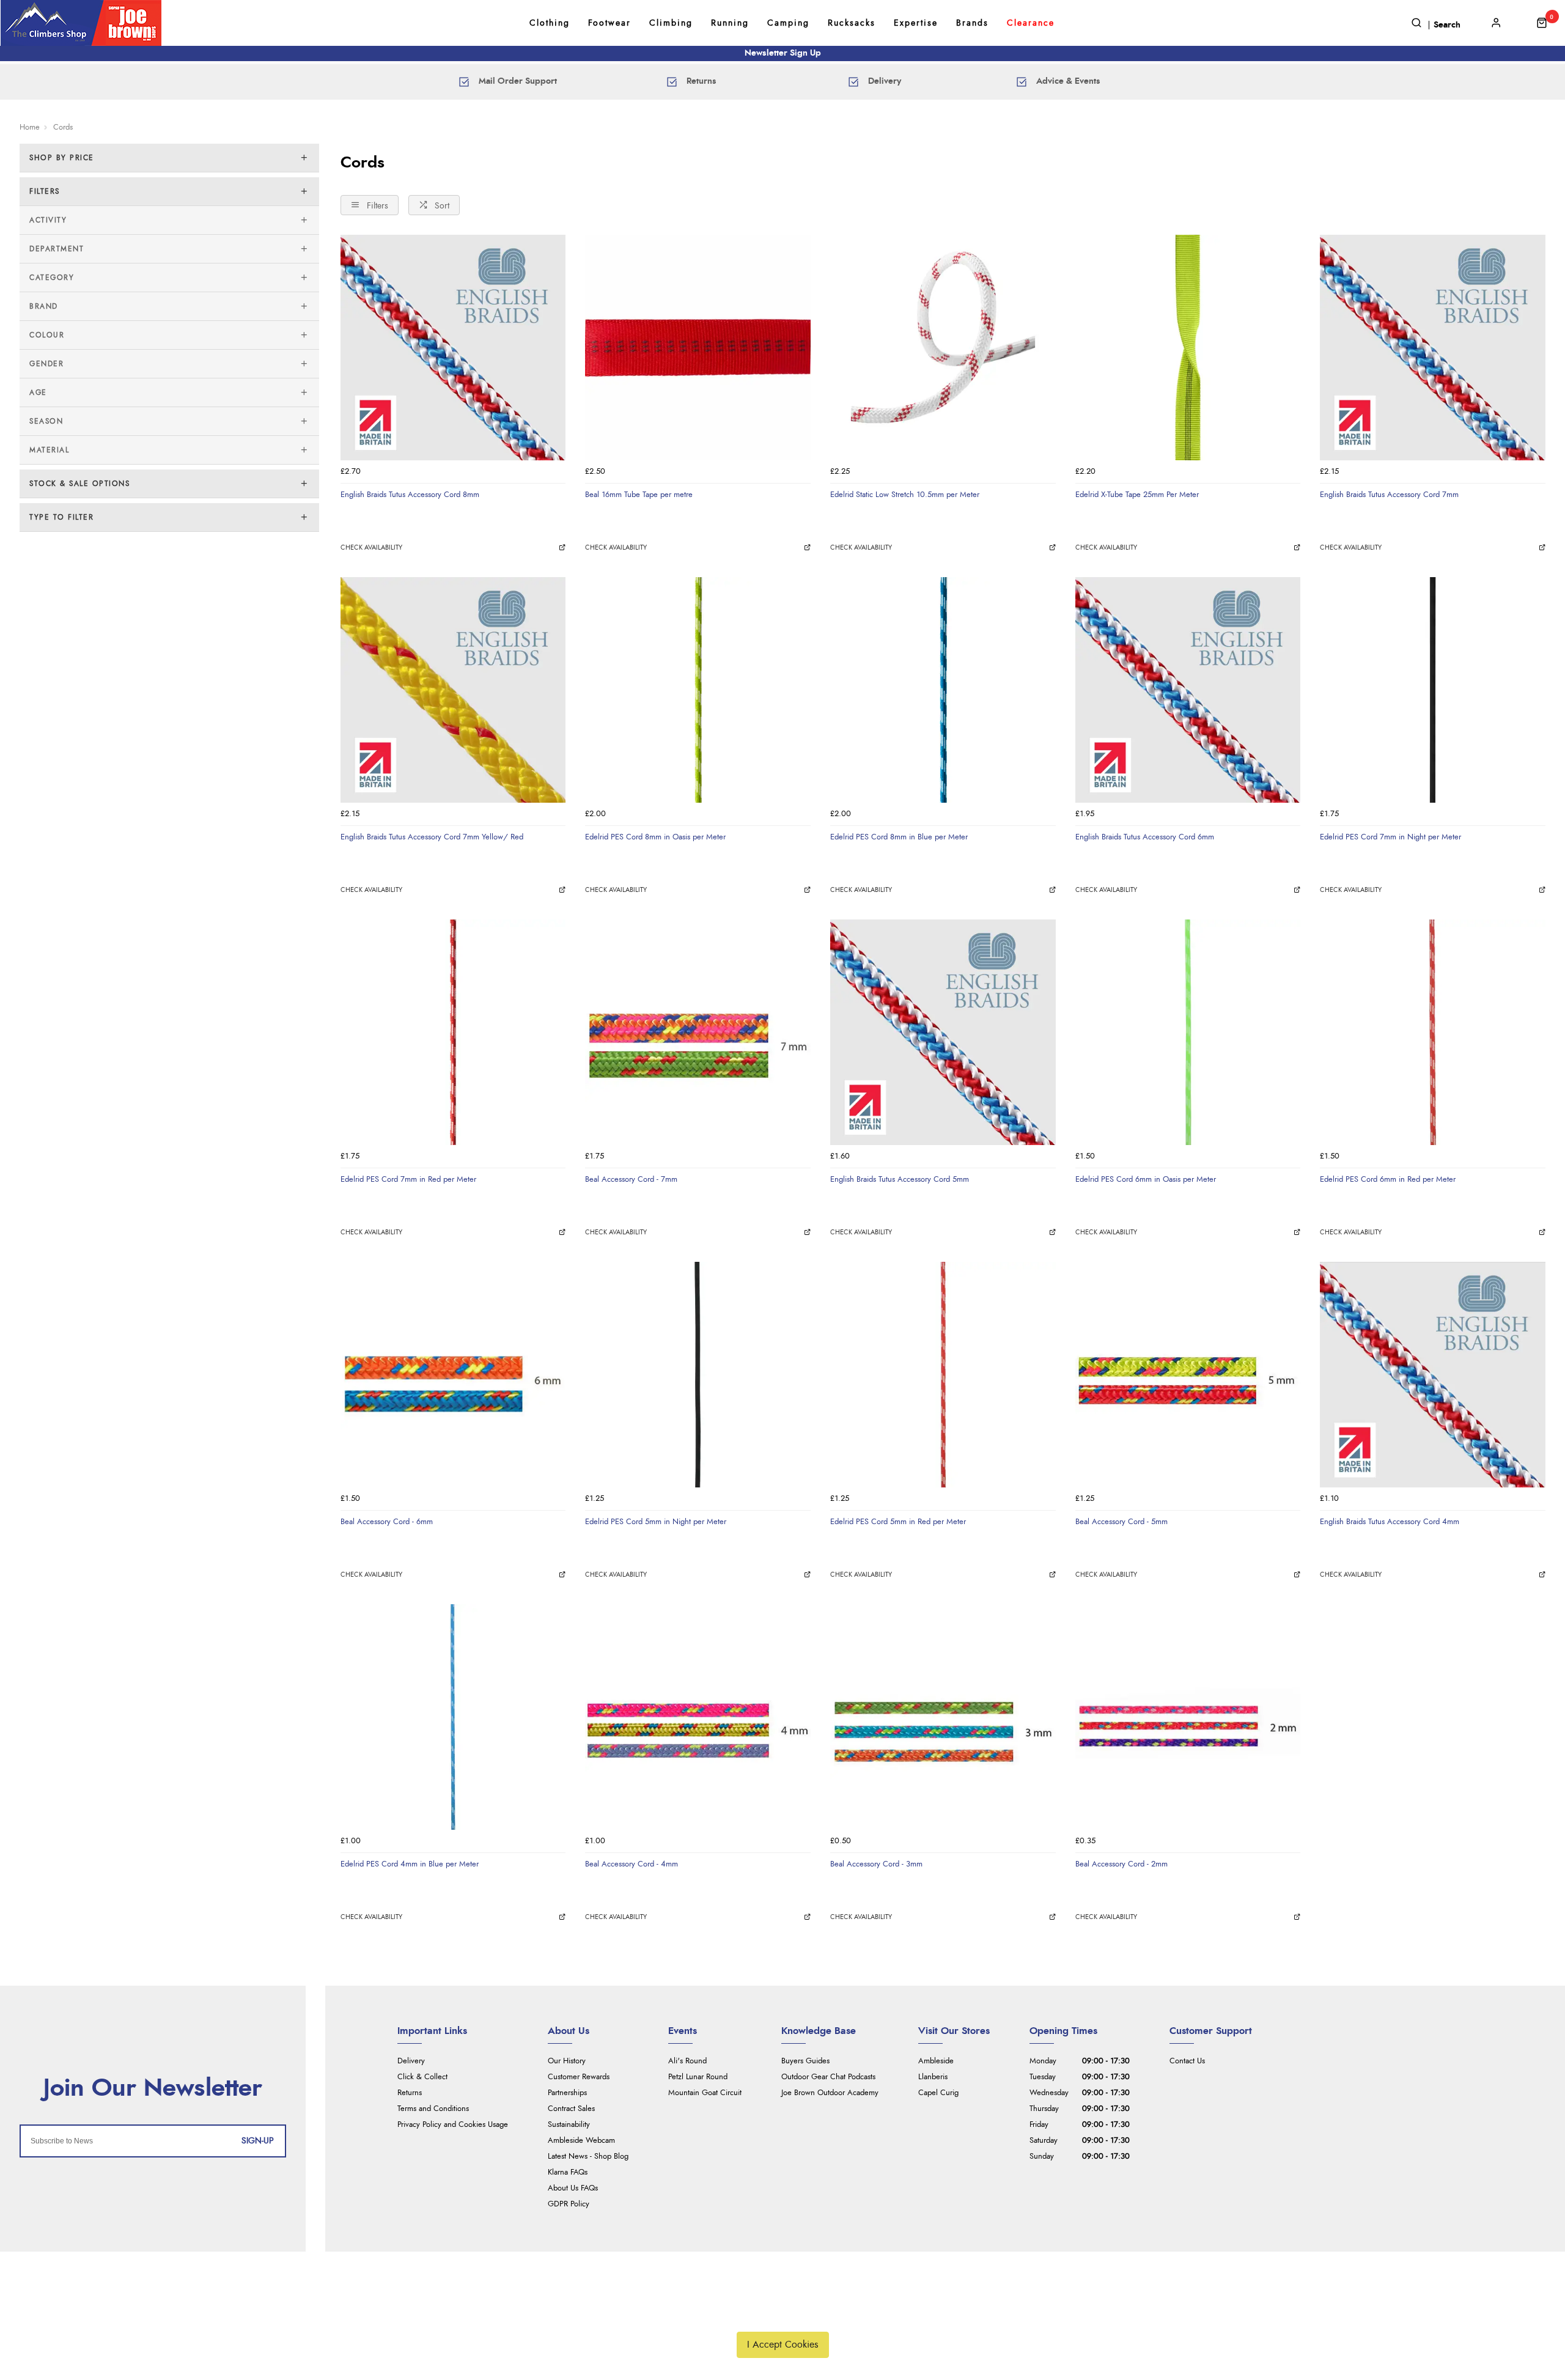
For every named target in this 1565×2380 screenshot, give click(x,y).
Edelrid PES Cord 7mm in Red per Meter (408, 1179)
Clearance (1031, 23)
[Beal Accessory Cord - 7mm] (698, 1032)
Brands (972, 23)
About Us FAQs (573, 2188)
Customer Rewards (579, 2077)
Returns (410, 2093)
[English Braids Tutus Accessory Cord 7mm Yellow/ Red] (453, 690)
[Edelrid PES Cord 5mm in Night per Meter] (698, 1375)
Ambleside (936, 2061)
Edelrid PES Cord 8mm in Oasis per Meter (655, 837)
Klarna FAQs (568, 2172)
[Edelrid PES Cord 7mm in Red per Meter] (453, 1032)
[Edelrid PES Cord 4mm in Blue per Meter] (453, 1717)
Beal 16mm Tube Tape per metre (639, 495)
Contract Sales (571, 2109)
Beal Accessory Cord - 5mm (1121, 1522)
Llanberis (933, 2077)
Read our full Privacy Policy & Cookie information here (782, 2316)
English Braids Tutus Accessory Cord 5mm (900, 1179)
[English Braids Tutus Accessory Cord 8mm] (453, 348)
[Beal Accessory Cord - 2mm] (1188, 1717)
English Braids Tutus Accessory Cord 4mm (1390, 1522)
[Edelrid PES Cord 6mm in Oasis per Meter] (1188, 1032)
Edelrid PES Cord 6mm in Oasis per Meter (1146, 1179)
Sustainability (569, 2125)
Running (730, 23)
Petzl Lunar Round (698, 2077)
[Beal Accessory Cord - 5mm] (1188, 1375)
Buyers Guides (805, 2061)
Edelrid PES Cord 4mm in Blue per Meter (410, 1864)
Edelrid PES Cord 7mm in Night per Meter (1390, 837)
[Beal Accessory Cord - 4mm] (698, 1717)
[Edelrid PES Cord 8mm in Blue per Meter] (943, 690)
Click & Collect (422, 2077)
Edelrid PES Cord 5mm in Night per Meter (656, 1522)
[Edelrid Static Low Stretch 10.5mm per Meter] (943, 348)
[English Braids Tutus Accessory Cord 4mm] (1433, 1375)
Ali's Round (687, 2061)
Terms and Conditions (433, 2109)
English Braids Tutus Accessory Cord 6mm (1145, 837)
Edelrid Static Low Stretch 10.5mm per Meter (905, 495)
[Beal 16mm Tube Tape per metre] (698, 348)
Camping (788, 23)
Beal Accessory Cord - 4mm (632, 1864)
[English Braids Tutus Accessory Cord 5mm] (943, 1032)
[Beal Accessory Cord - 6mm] (453, 1375)
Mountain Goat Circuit (705, 2093)
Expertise (916, 23)
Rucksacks (852, 23)
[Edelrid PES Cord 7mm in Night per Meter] (1433, 690)
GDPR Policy (569, 2204)
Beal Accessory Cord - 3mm (876, 1864)
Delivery (411, 2061)
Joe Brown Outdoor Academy (830, 2093)
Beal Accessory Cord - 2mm (1121, 1864)
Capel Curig (938, 2093)
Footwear (609, 23)
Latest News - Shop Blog (588, 2157)
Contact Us (1187, 2061)
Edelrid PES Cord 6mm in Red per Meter (1388, 1179)
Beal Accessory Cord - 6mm (387, 1522)
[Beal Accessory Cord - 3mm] (943, 1717)
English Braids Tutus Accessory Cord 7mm (1389, 495)
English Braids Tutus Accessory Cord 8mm (410, 495)
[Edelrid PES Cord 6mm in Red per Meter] (1433, 1032)
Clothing (550, 23)
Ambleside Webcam (581, 2141)
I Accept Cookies (783, 2345)
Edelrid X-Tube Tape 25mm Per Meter (1137, 495)
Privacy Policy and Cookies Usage (453, 2125)
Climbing (671, 23)
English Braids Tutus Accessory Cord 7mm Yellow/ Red (432, 837)
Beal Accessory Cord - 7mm (631, 1179)
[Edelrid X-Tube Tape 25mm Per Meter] (1188, 348)
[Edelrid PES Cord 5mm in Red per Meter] (943, 1375)
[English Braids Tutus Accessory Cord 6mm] (1188, 690)
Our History (567, 2061)
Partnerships (567, 2093)
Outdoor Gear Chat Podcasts (828, 2077)
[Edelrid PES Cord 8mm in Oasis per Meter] (698, 690)
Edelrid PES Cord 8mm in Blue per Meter (899, 837)
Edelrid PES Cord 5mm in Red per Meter (898, 1522)
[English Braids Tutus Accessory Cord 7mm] (1433, 348)
